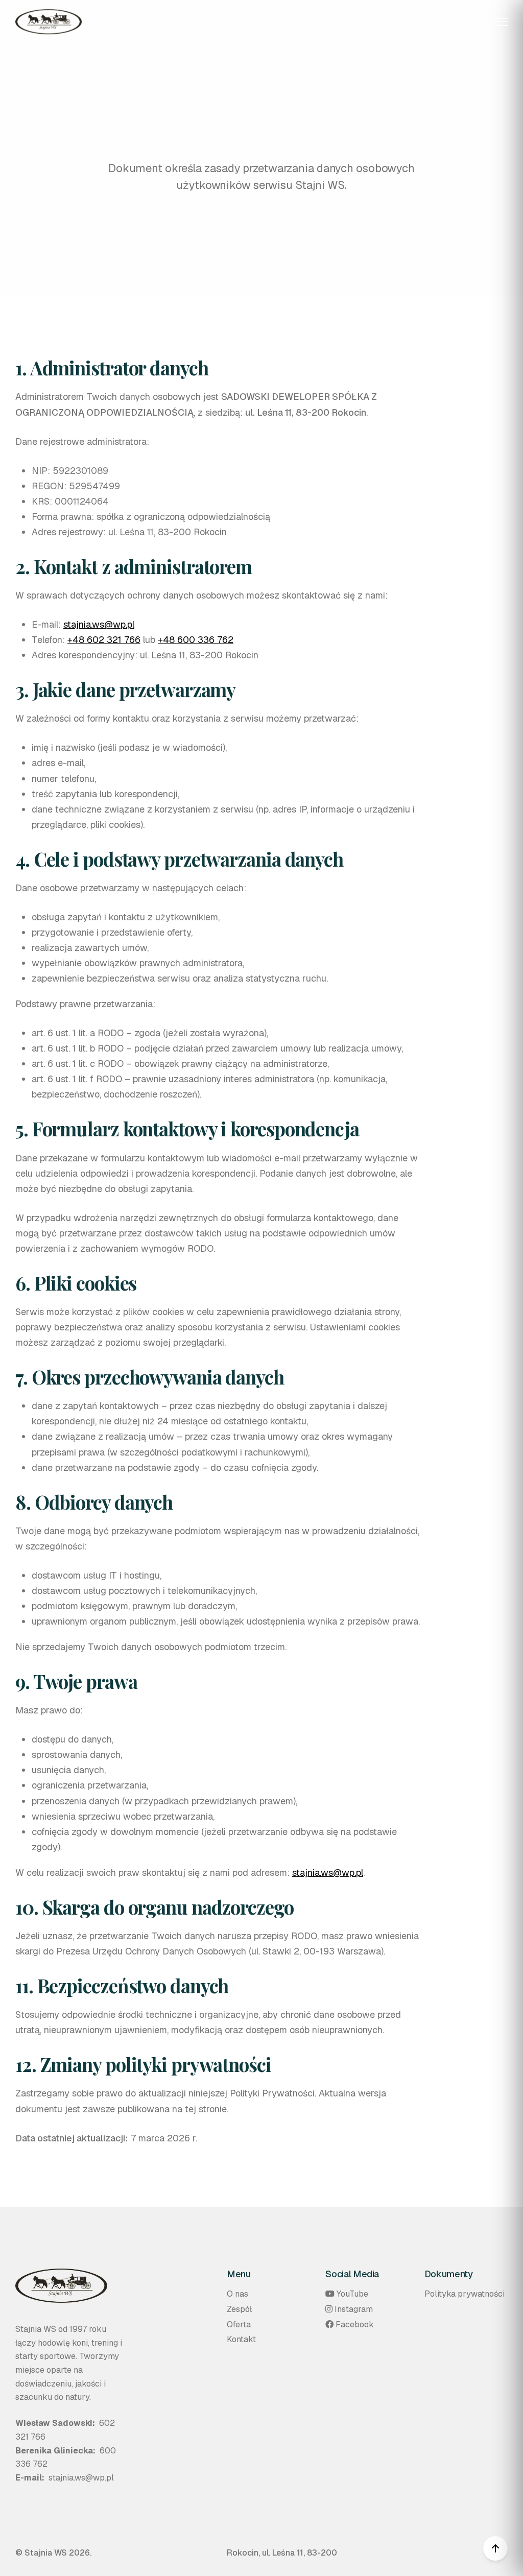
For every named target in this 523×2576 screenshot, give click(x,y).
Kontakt (241, 2339)
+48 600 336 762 (196, 640)
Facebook (355, 2324)
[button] (501, 22)
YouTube (352, 2294)
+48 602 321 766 (104, 640)
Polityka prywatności (465, 2294)
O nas (237, 2294)
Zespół (239, 2309)
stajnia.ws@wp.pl (99, 624)
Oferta (239, 2324)
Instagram (354, 2309)
